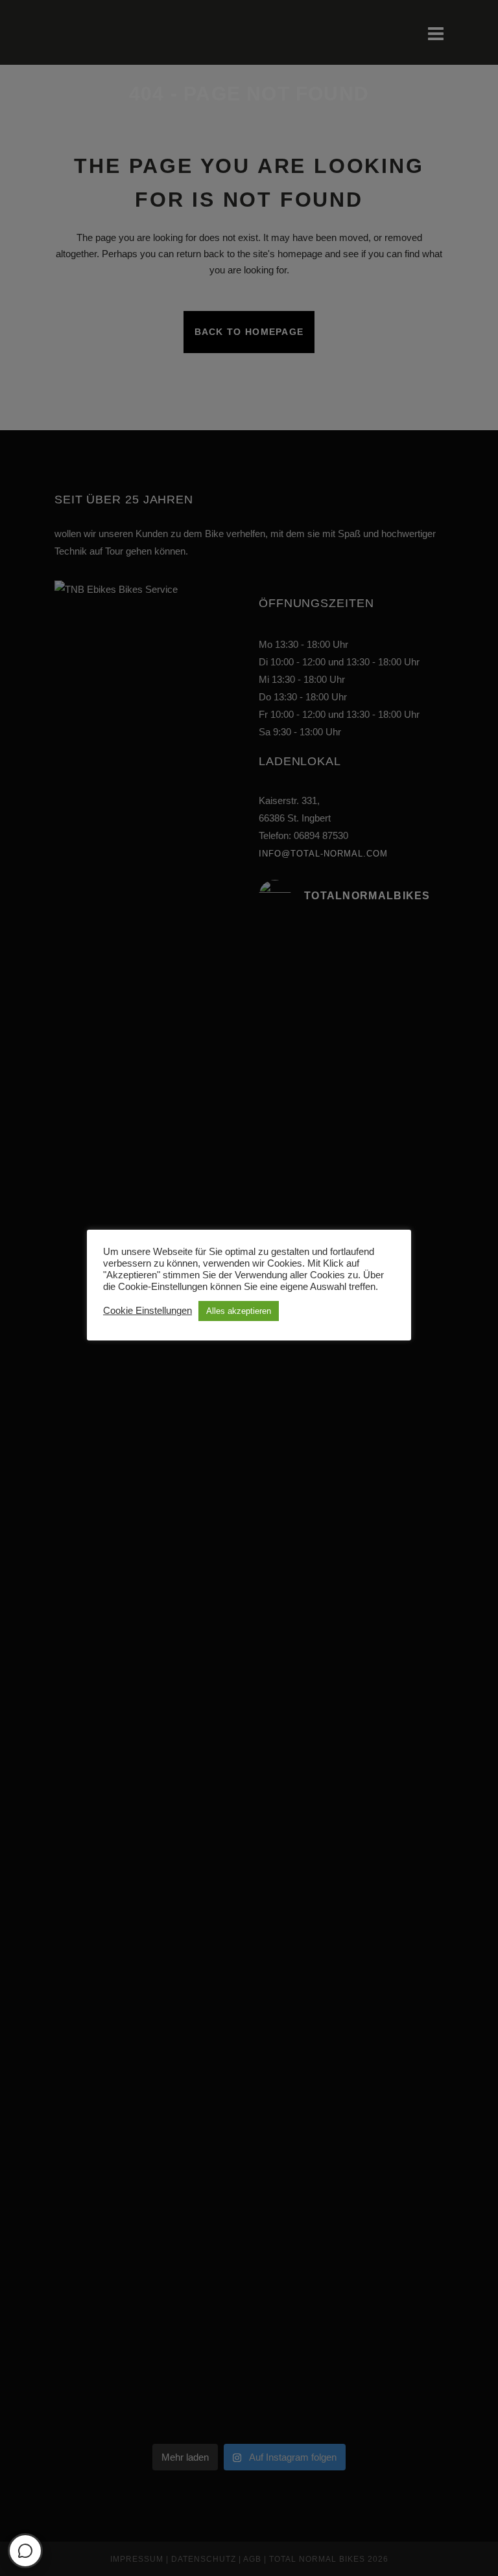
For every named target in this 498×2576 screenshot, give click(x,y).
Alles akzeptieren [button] (239, 1311)
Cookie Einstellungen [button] (148, 1311)
